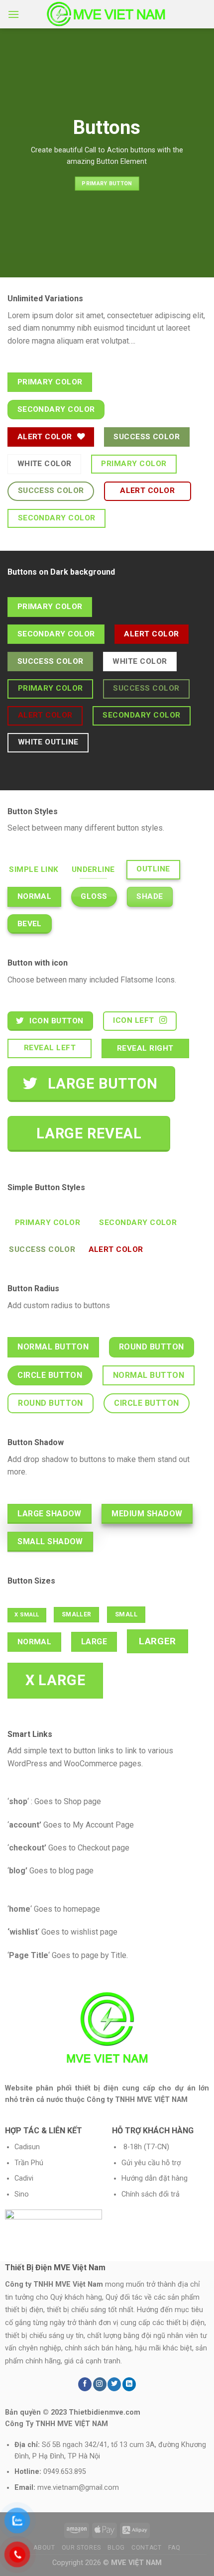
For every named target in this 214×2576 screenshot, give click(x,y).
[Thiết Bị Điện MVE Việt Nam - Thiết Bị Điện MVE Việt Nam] (107, 14)
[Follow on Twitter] (114, 2384)
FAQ (174, 2548)
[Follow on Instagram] (100, 2384)
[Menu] (13, 14)
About (44, 2548)
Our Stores (81, 2548)
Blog (116, 2548)
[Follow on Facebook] (85, 2384)
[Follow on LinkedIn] (129, 2384)
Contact (146, 2548)
